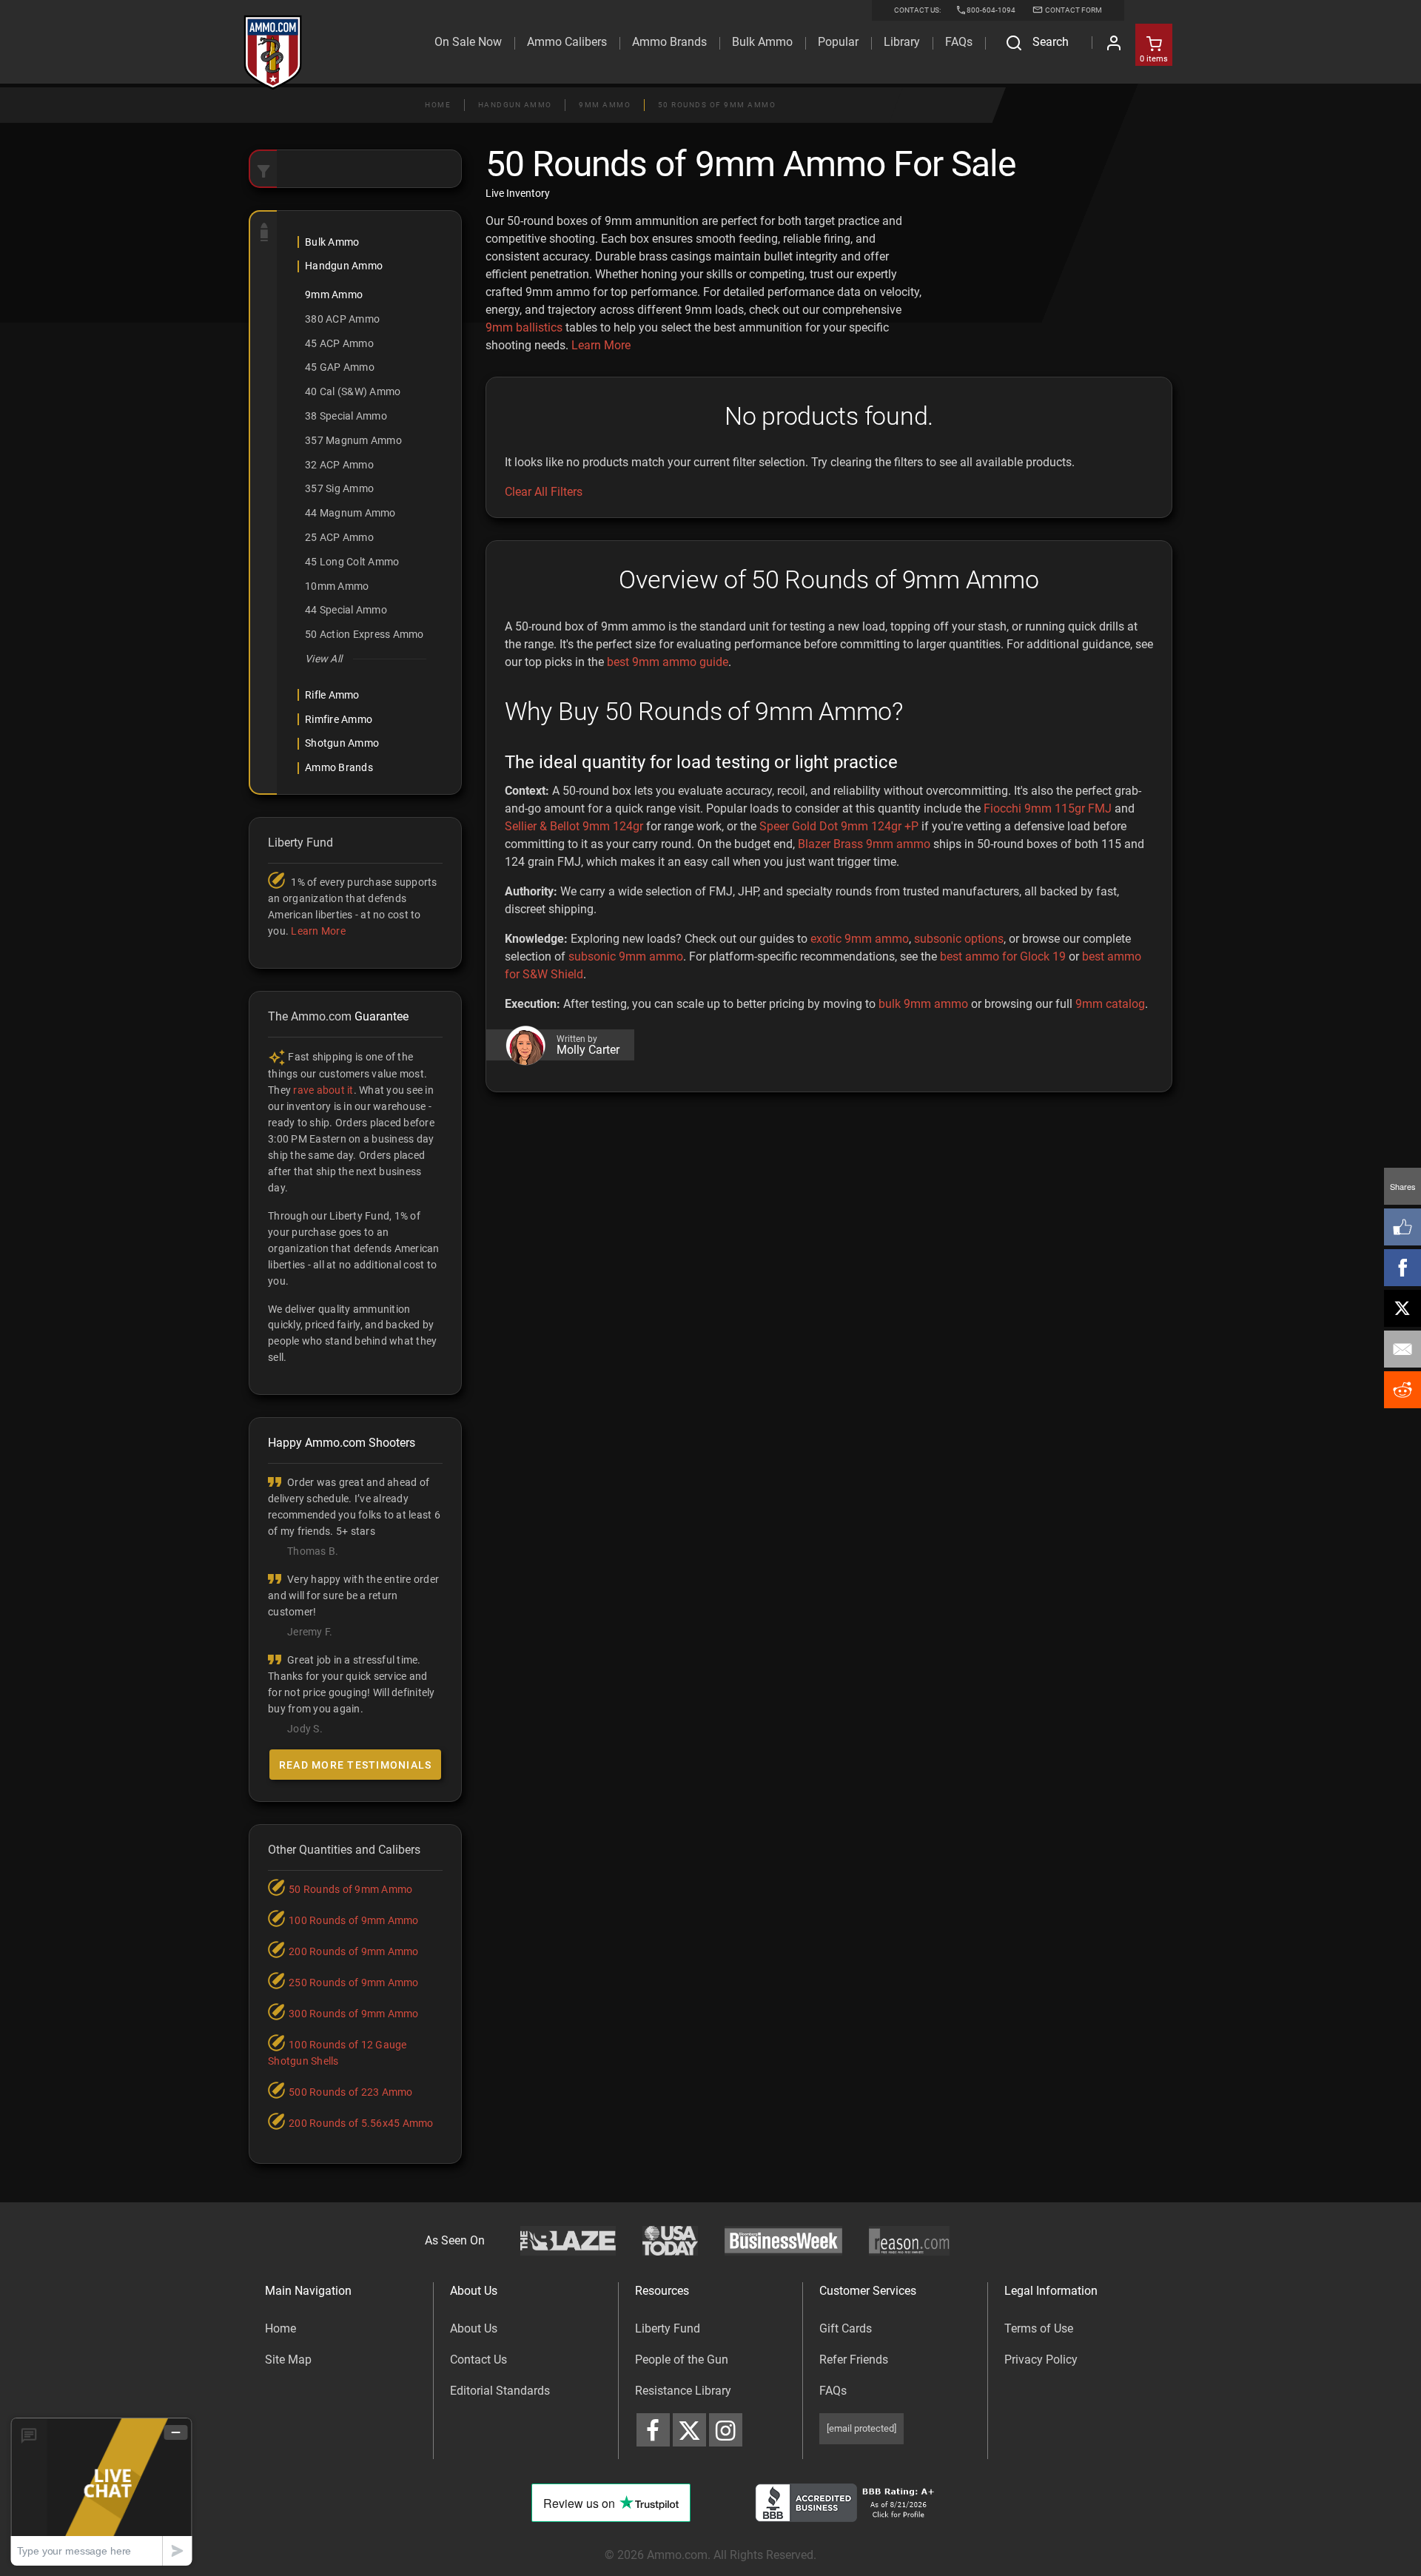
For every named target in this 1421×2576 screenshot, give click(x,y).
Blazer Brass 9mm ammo (864, 844)
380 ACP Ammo (342, 319)
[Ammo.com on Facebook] (653, 2430)
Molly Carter (588, 1050)
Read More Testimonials (356, 1765)
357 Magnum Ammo (353, 440)
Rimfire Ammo (339, 719)
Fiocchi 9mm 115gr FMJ (1048, 808)
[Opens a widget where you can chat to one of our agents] (101, 2491)
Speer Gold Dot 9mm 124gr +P (839, 826)
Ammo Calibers (567, 42)
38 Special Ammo (346, 416)
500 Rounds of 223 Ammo (351, 2092)
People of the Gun (682, 2360)
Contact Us (478, 2360)
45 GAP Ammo (340, 367)
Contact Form (1073, 10)
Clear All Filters (544, 492)
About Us (474, 2328)
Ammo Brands (669, 42)
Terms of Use (1039, 2328)
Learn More (601, 345)
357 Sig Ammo (339, 488)
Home (438, 105)
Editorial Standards (500, 2391)
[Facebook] (1402, 1268)
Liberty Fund (668, 2328)
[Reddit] (1402, 1390)
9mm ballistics (524, 327)
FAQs (833, 2391)
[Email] (1402, 1349)
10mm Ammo (337, 586)
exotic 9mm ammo (860, 939)
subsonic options (959, 939)
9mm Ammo (605, 105)
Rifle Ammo (332, 695)
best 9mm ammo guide (668, 662)
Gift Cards (846, 2328)
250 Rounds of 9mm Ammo (354, 1983)
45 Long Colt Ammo (352, 562)
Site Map (288, 2360)
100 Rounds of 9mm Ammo (354, 1920)
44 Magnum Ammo (350, 513)
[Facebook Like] (1402, 1227)
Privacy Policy (1041, 2360)
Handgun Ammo (515, 105)
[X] (1402, 1308)
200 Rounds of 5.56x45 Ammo (361, 2123)
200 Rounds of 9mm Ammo (354, 1951)
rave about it (323, 1090)
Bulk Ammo (762, 42)
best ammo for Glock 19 (1003, 956)
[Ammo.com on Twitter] (689, 2430)
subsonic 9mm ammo (626, 956)
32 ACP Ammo (339, 465)
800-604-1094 (991, 10)
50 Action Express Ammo (365, 634)
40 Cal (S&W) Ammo (353, 391)
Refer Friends (854, 2360)
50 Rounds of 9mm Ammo (717, 105)
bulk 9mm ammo (923, 1004)
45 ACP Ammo (339, 343)
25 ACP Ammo (339, 537)
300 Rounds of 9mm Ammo (354, 2014)
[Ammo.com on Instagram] (726, 2430)
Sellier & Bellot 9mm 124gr (574, 826)
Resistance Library (683, 2391)
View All (323, 659)
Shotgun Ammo (342, 743)
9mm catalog (1110, 1004)
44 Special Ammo (346, 610)
